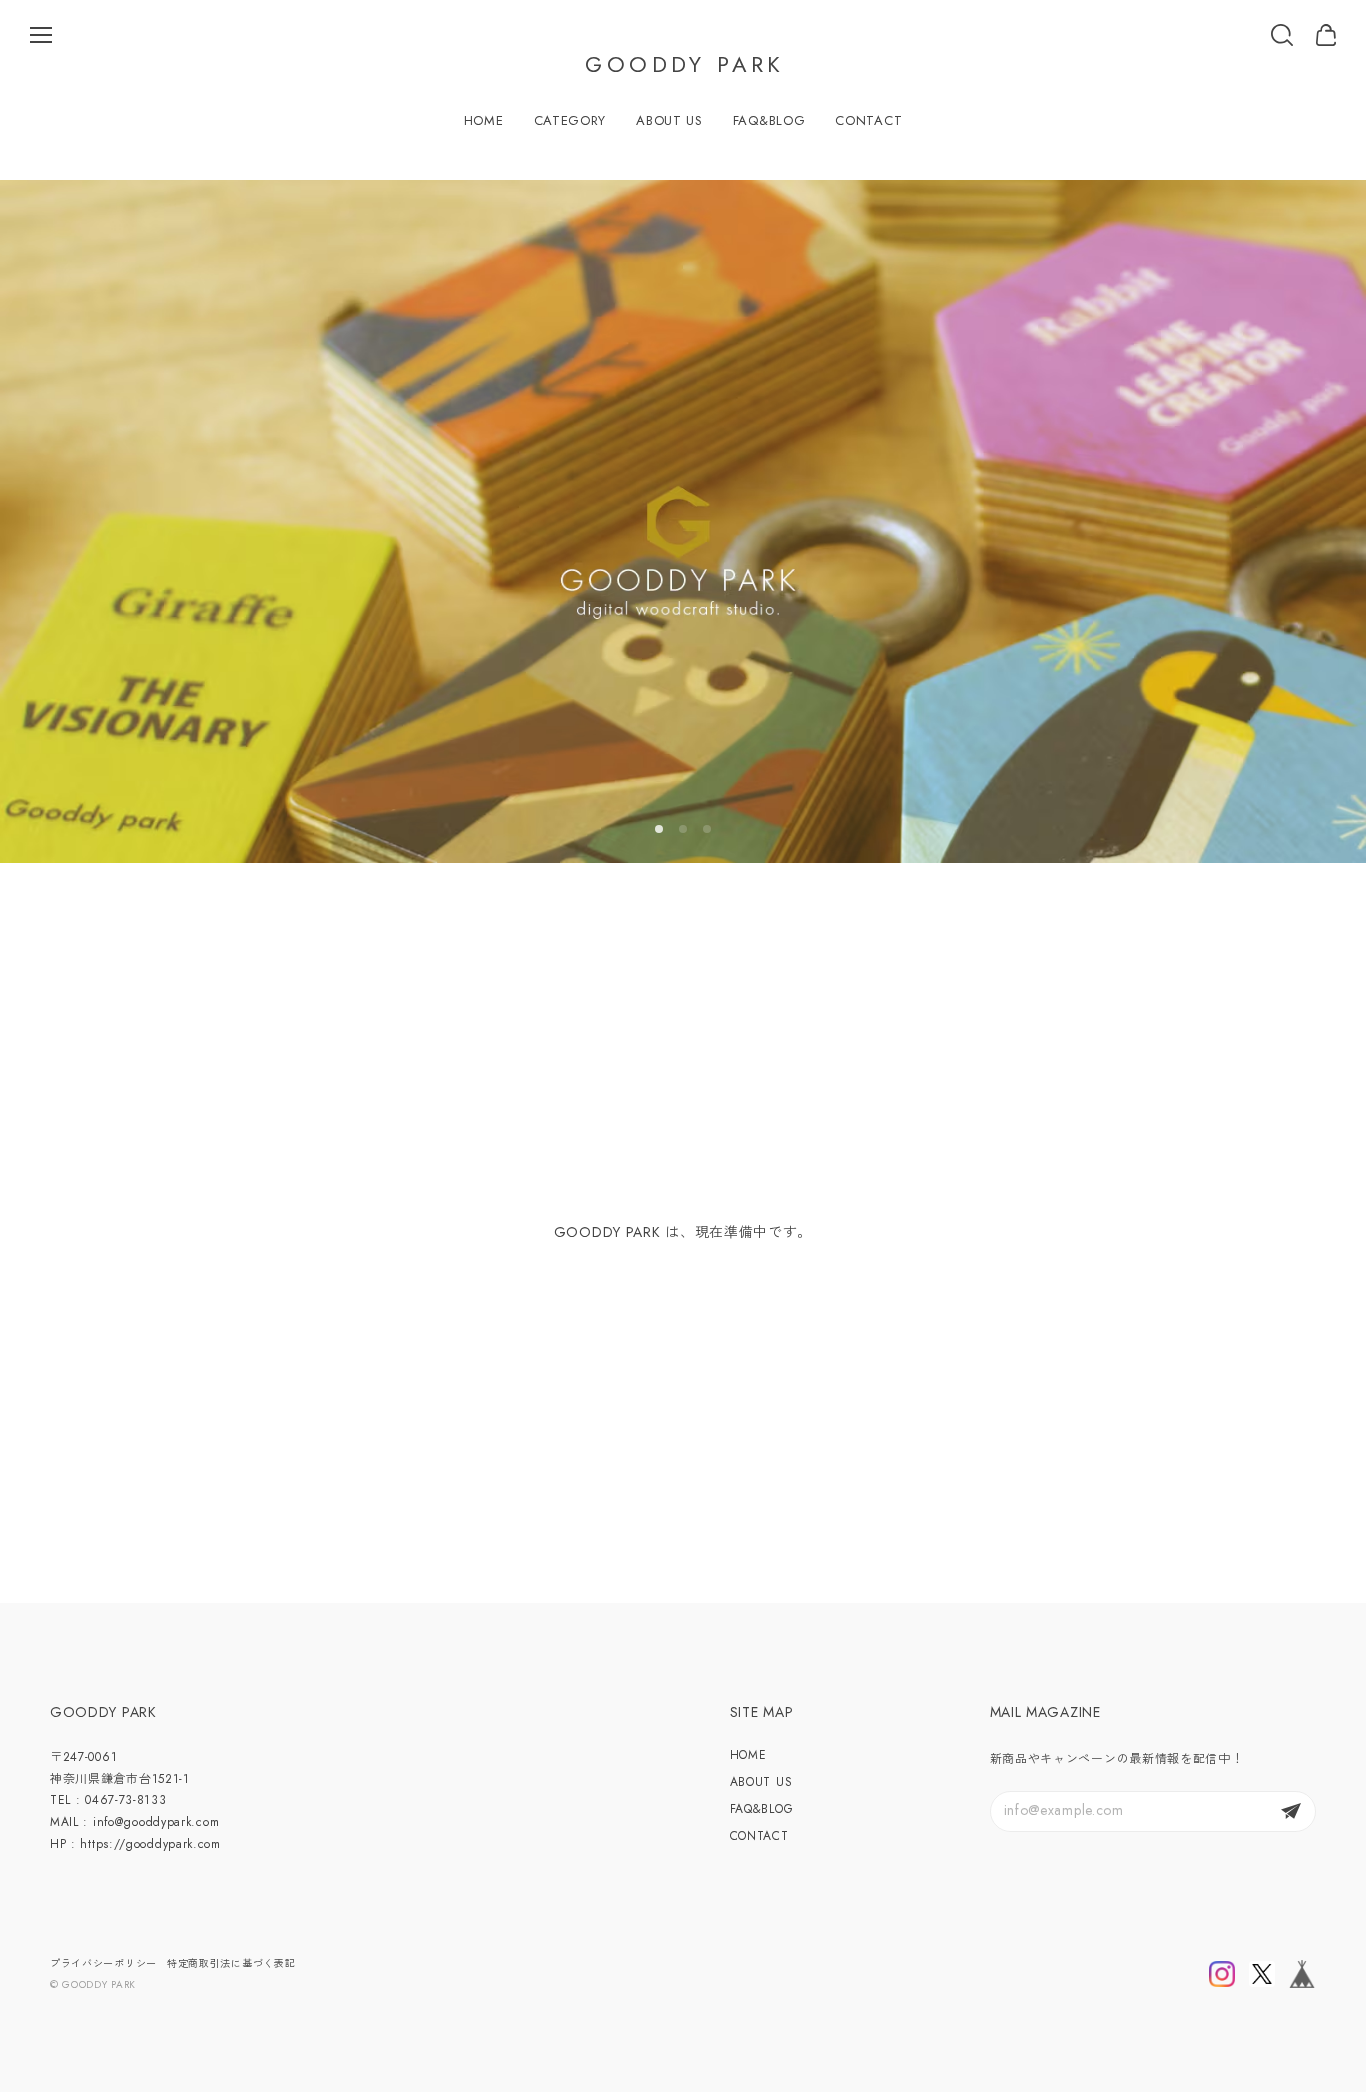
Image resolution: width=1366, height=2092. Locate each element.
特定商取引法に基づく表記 (231, 1963)
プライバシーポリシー (103, 1963)
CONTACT (868, 120)
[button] (659, 829)
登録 (1291, 1811)
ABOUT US (669, 120)
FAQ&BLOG (769, 120)
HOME (484, 120)
